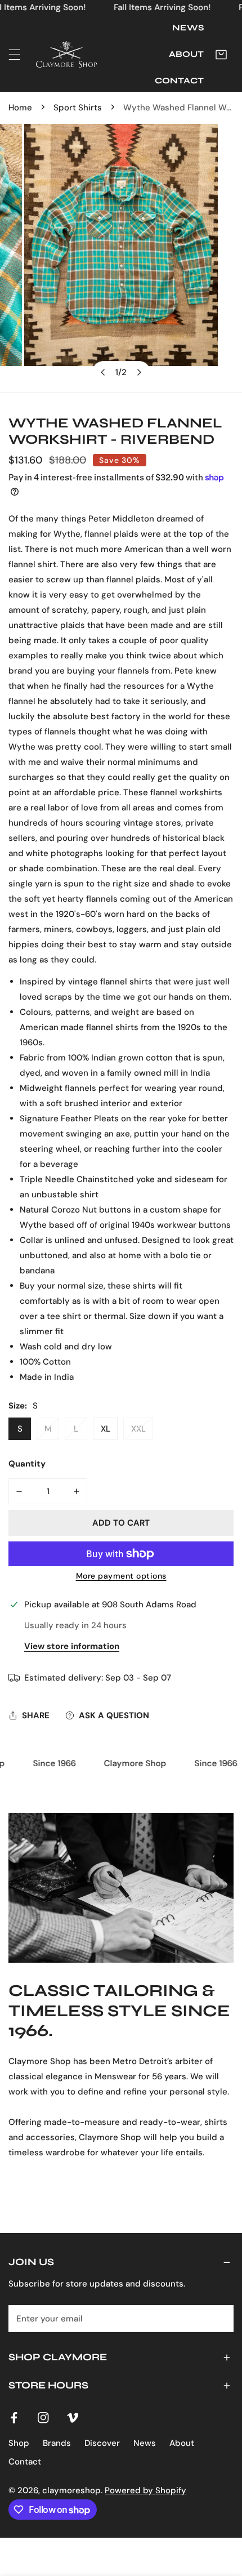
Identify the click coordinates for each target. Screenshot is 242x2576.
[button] (221, 55)
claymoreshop (71, 2490)
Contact (25, 2462)
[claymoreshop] (66, 54)
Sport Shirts (78, 108)
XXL (138, 1429)
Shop (19, 2443)
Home (20, 108)
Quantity (27, 1464)
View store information (72, 1646)
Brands (57, 2443)
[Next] (139, 372)
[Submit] (219, 2318)
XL (106, 1429)
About (182, 2443)
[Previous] (104, 372)
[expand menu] (15, 55)
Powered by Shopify (145, 2490)
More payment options (121, 1576)
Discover (102, 2443)
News (145, 2443)
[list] (121, 258)
